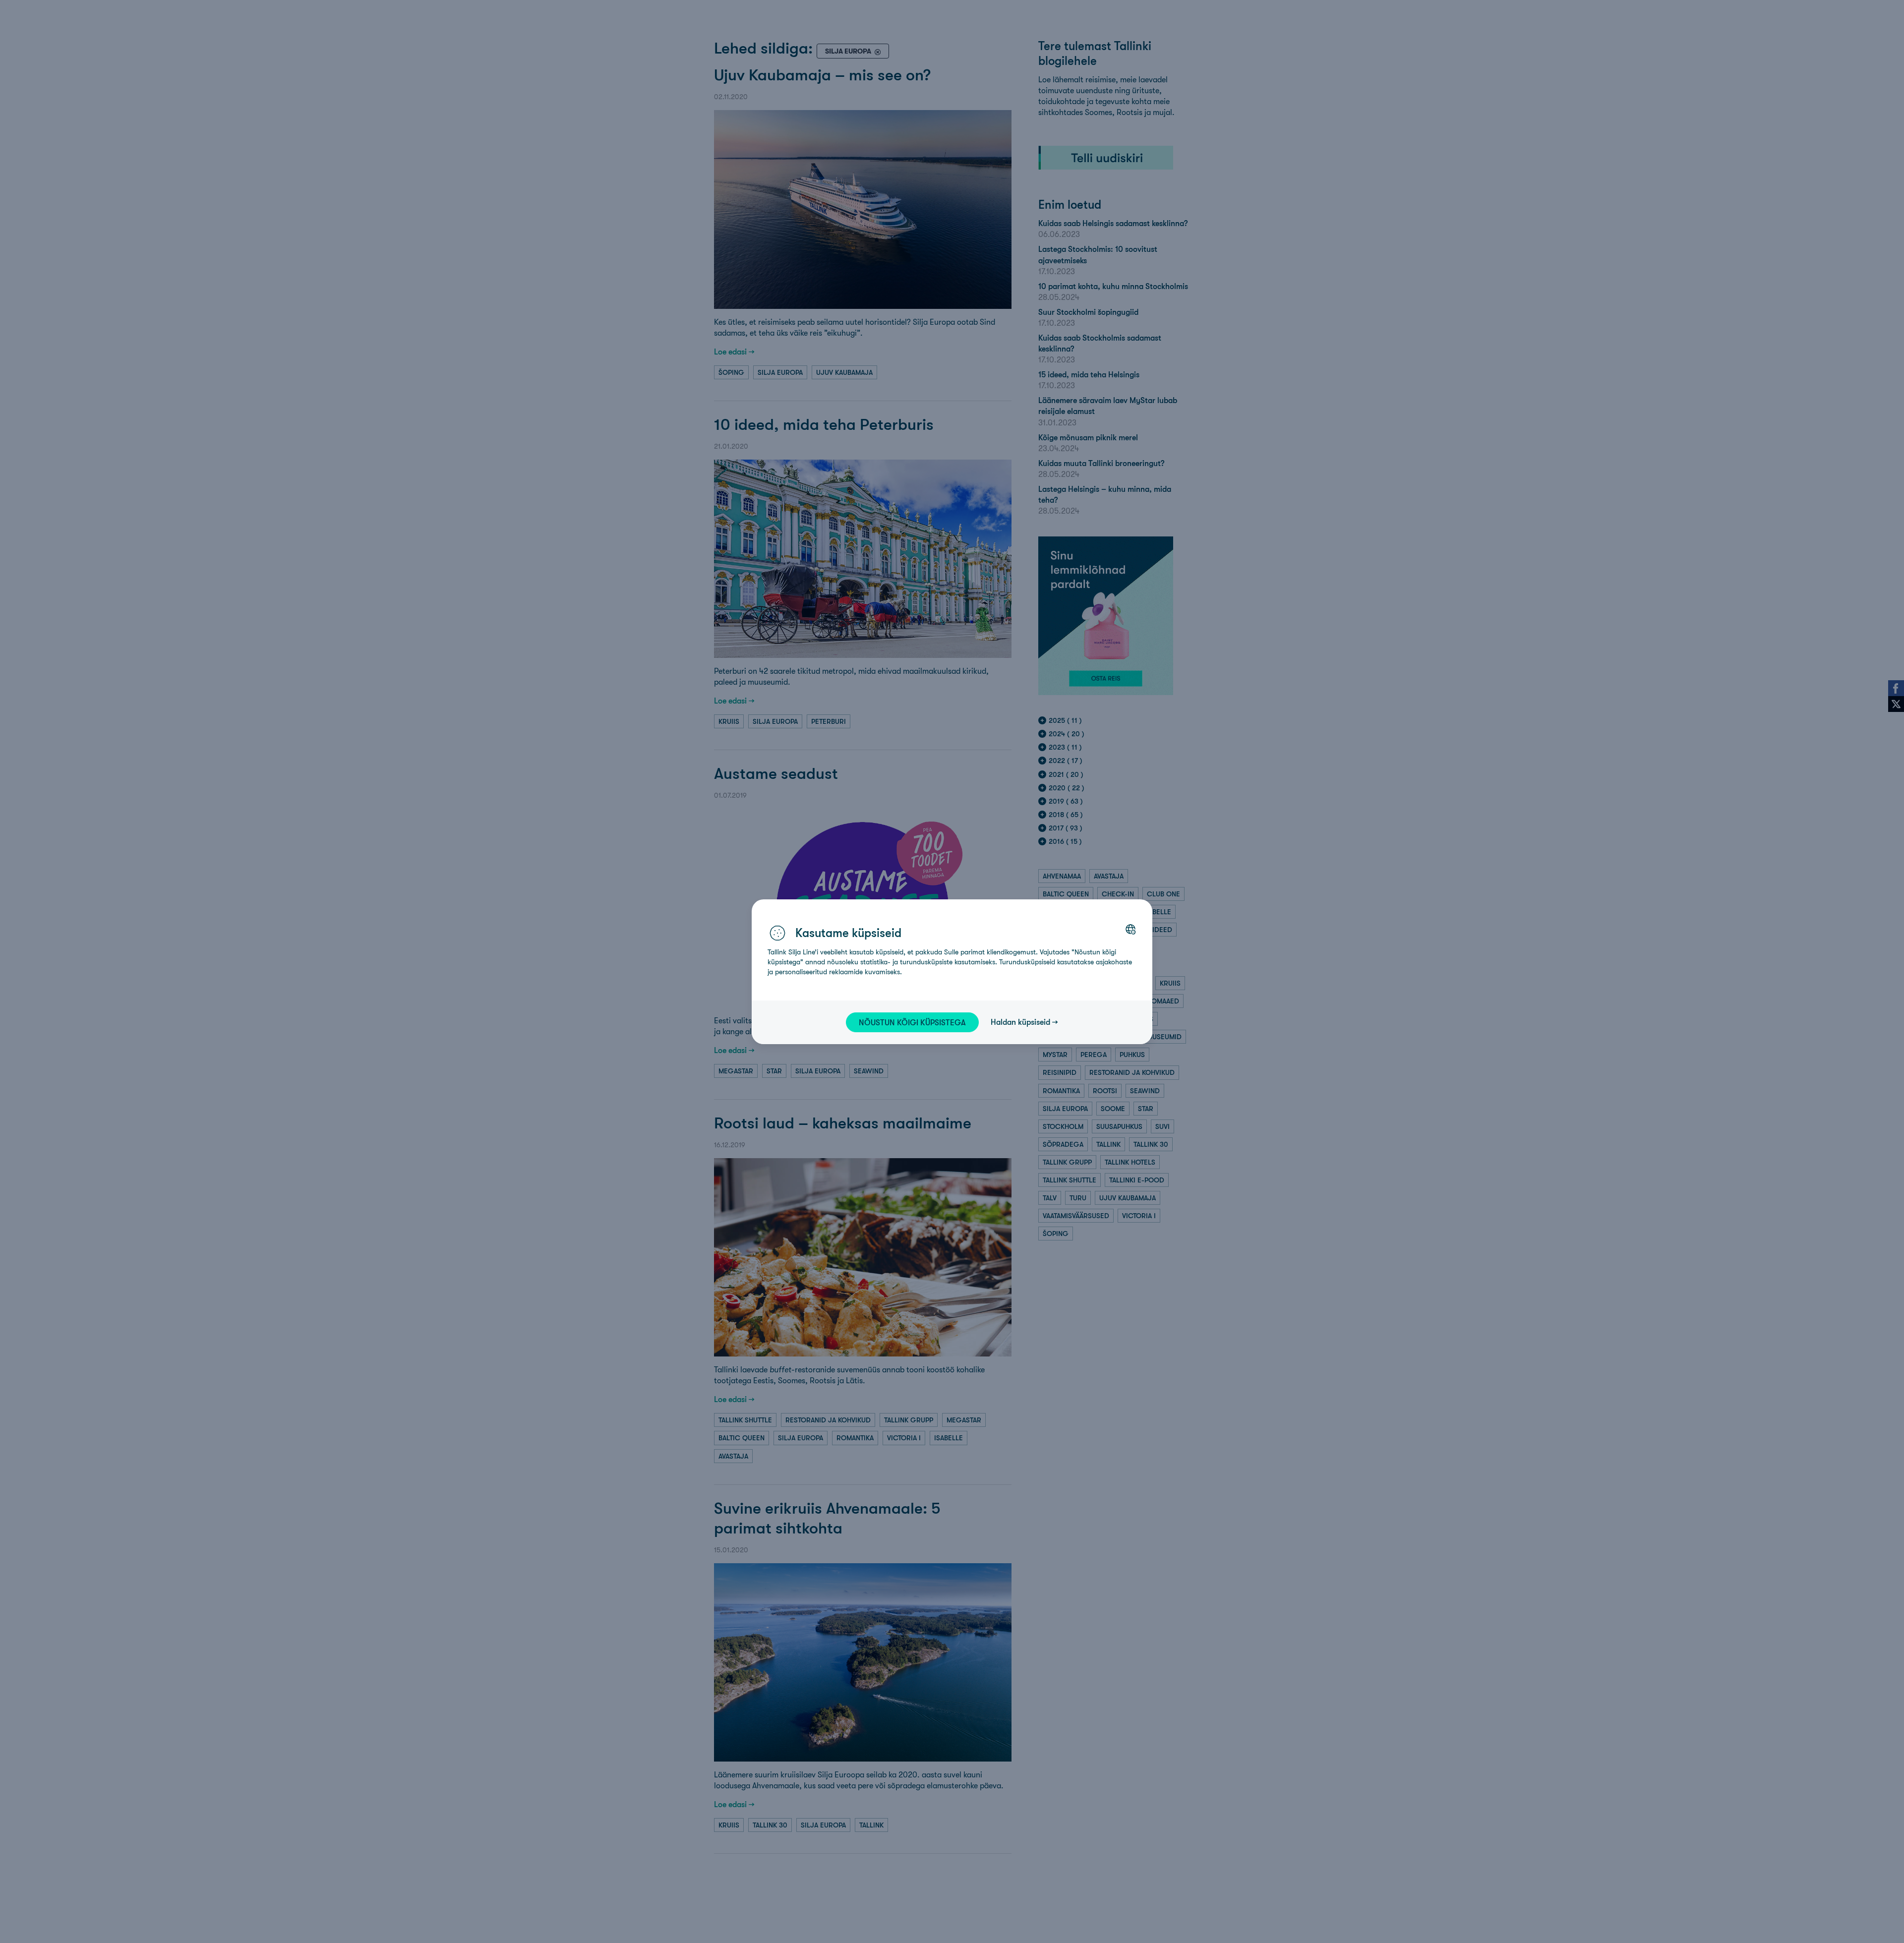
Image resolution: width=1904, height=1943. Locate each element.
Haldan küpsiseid (1020, 1022)
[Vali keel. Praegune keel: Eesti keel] (1130, 929)
